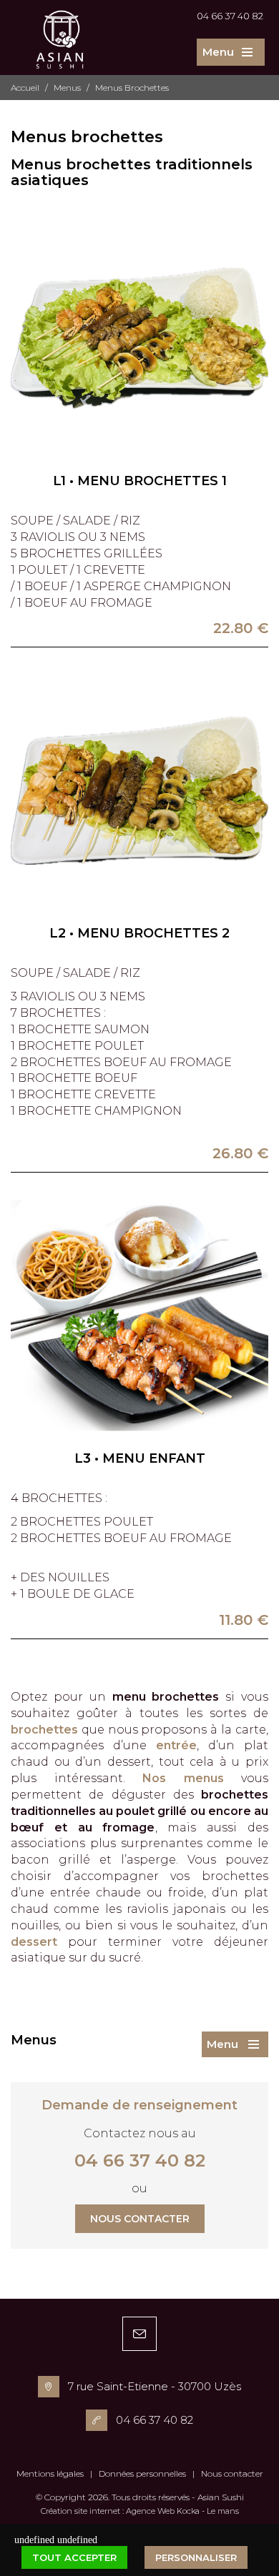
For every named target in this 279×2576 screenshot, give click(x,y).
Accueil (25, 88)
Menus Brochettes (132, 88)
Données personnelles (142, 2473)
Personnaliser (196, 2557)
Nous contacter (140, 2219)
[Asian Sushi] (60, 51)
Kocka (188, 2511)
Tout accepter (74, 2557)
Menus (67, 88)
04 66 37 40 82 (230, 16)
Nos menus (183, 1778)
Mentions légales (50, 2473)
